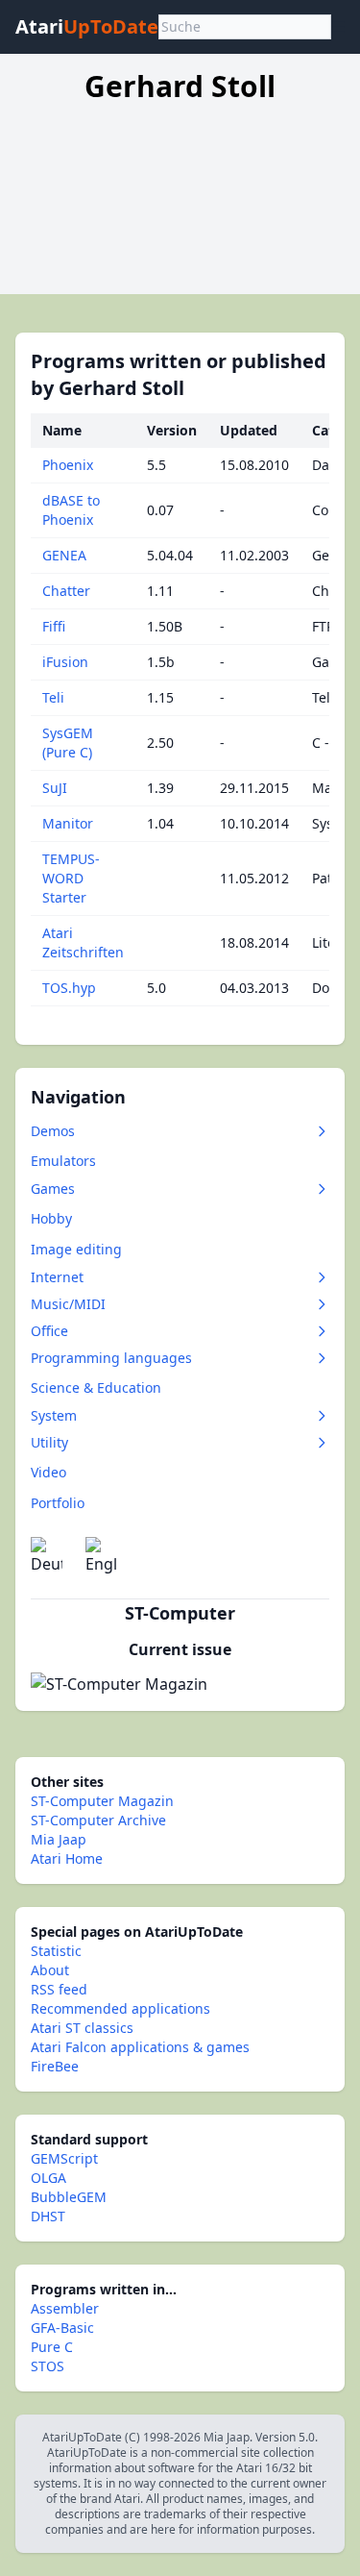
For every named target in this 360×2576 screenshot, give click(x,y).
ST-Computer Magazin (102, 1801)
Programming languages (111, 1358)
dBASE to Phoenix (71, 510)
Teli (53, 697)
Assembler (65, 2308)
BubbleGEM (69, 2197)
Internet (57, 1277)
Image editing (76, 1249)
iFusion (65, 662)
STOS (48, 2366)
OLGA (48, 2178)
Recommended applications (120, 2008)
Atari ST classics (82, 2028)
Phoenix (68, 465)
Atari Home (67, 1858)
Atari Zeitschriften (83, 942)
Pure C (52, 2347)
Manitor (68, 823)
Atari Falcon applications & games (140, 2047)
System (54, 1415)
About (50, 1970)
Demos (53, 1131)
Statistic (56, 1951)
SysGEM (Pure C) (68, 743)
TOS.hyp (69, 988)
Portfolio (58, 1503)
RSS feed (59, 1989)
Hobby (51, 1218)
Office (49, 1331)
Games (53, 1189)
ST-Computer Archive (98, 1820)
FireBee (55, 2066)
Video (48, 1472)
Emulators (63, 1161)
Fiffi (54, 626)
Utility (49, 1442)
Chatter (66, 591)
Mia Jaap (59, 1839)
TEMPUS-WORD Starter (71, 878)
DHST (48, 2216)
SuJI (55, 788)
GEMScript (64, 2158)
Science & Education (96, 1387)
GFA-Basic (62, 2328)
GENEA (64, 555)
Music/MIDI (68, 1304)
